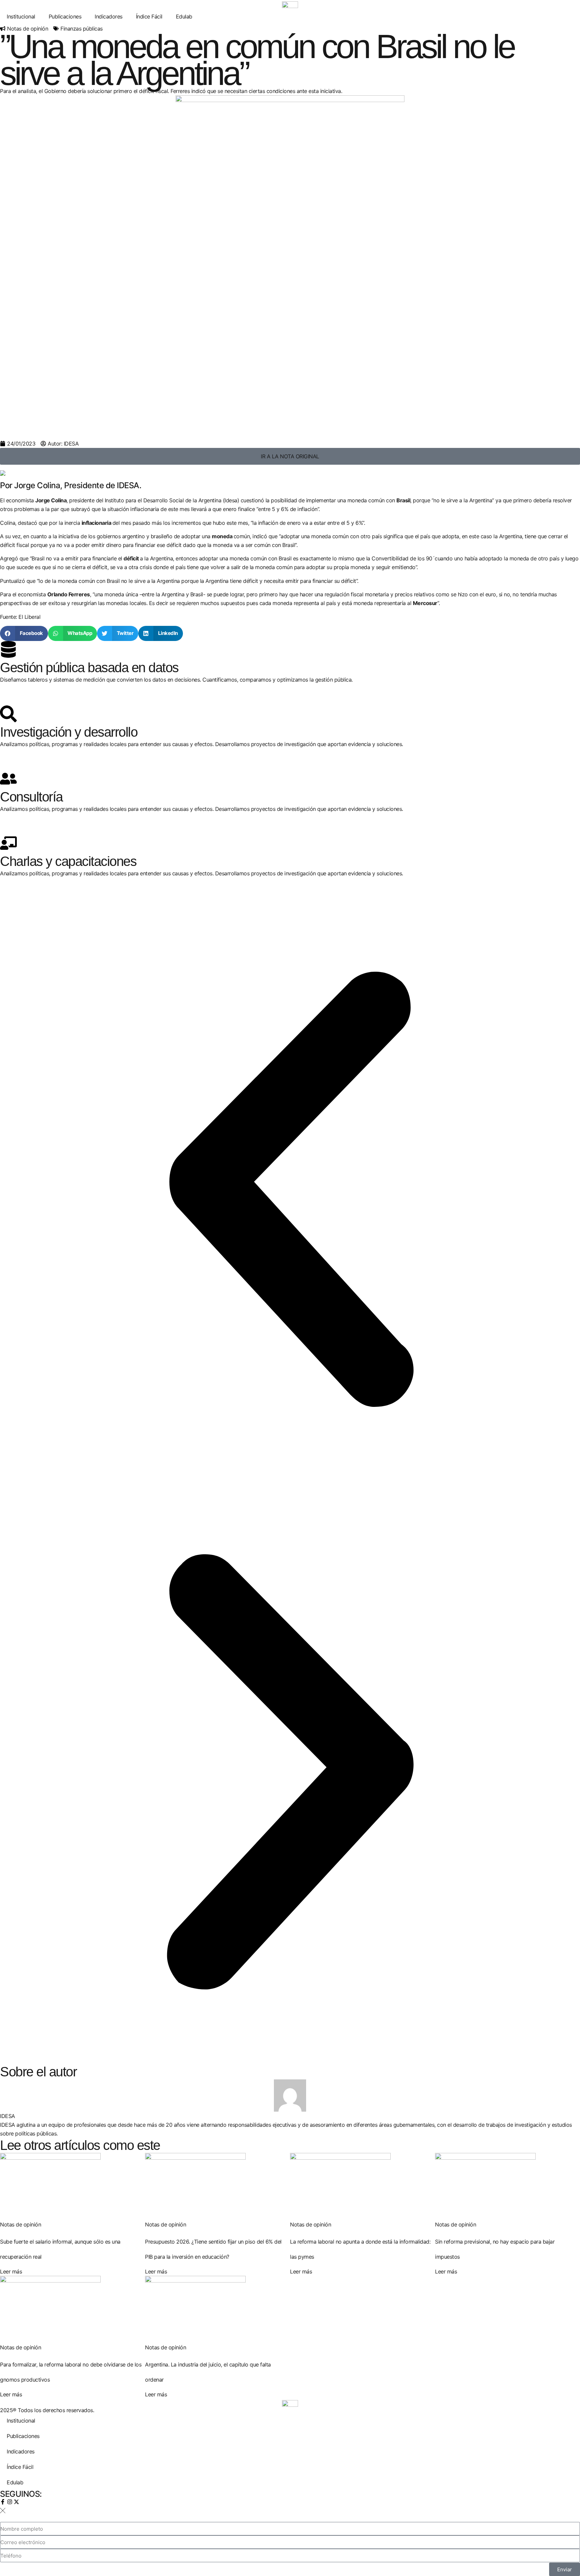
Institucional (21, 16)
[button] (24, 633)
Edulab (184, 16)
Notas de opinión (28, 29)
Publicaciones (65, 16)
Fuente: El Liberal (20, 617)
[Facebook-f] (3, 2502)
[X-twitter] (16, 2502)
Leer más (11, 2271)
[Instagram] (10, 2502)
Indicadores (109, 16)
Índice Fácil (149, 16)
